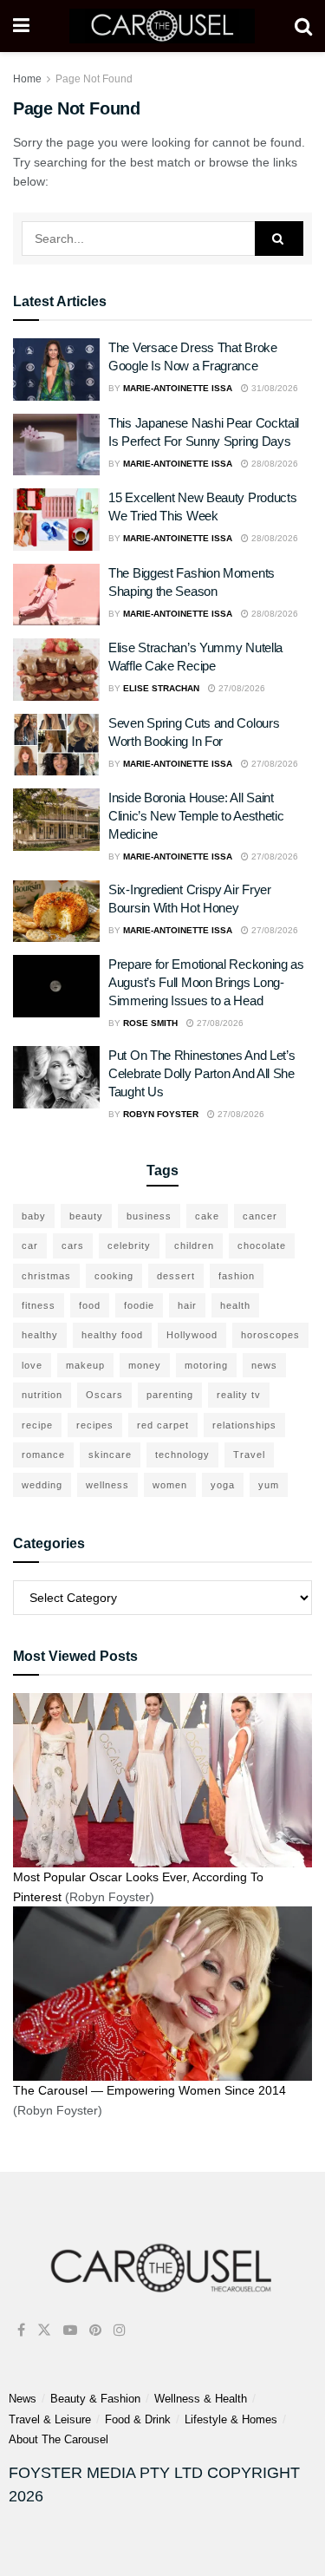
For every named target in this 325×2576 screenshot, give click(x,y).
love (32, 1365)
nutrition (42, 1395)
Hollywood (192, 1335)
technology (182, 1455)
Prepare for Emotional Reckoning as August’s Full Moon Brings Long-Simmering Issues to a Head (206, 982)
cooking (114, 1276)
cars (73, 1246)
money (145, 1365)
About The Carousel (58, 2439)
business (149, 1216)
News (23, 2399)
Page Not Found (94, 79)
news (264, 1365)
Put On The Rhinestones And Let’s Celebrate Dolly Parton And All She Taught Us (201, 1073)
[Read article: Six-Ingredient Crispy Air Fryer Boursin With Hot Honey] (56, 912)
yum (269, 1485)
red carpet (163, 1425)
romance (43, 1455)
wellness (107, 1485)
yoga (223, 1485)
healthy (40, 1335)
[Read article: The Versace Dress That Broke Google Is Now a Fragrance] (56, 369)
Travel (249, 1455)
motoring (206, 1365)
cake (207, 1216)
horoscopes (270, 1335)
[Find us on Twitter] (44, 2330)
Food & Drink (138, 2419)
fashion (237, 1276)
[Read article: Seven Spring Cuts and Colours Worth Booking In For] (56, 745)
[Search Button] (303, 26)
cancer (260, 1216)
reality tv (239, 1395)
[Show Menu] (21, 26)
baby (34, 1216)
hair (187, 1305)
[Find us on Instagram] (120, 2330)
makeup (85, 1365)
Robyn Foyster (161, 1114)
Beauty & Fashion (95, 2399)
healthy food (112, 1335)
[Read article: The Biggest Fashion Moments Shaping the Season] (56, 595)
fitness (39, 1305)
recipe (37, 1425)
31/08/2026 (273, 388)
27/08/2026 (240, 688)
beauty (86, 1216)
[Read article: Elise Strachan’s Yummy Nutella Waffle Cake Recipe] (56, 670)
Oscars (104, 1395)
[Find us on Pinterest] (95, 2330)
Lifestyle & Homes (231, 2419)
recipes (95, 1425)
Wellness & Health (201, 2399)
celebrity (129, 1246)
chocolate (262, 1246)
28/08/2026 (273, 464)
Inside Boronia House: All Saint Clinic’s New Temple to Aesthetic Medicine (196, 816)
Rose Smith (150, 1023)
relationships (244, 1425)
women (170, 1485)
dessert (176, 1276)
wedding (42, 1485)
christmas (46, 1276)
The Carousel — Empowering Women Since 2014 (149, 2090)
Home (27, 79)
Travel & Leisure (50, 2419)
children (194, 1246)
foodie (139, 1305)
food (90, 1305)
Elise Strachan (161, 688)
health (235, 1305)
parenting (170, 1395)
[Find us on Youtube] (70, 2330)
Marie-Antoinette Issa (178, 388)
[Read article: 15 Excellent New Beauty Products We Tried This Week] (56, 520)
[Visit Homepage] (162, 26)
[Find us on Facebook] (21, 2330)
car (30, 1246)
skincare (110, 1455)
